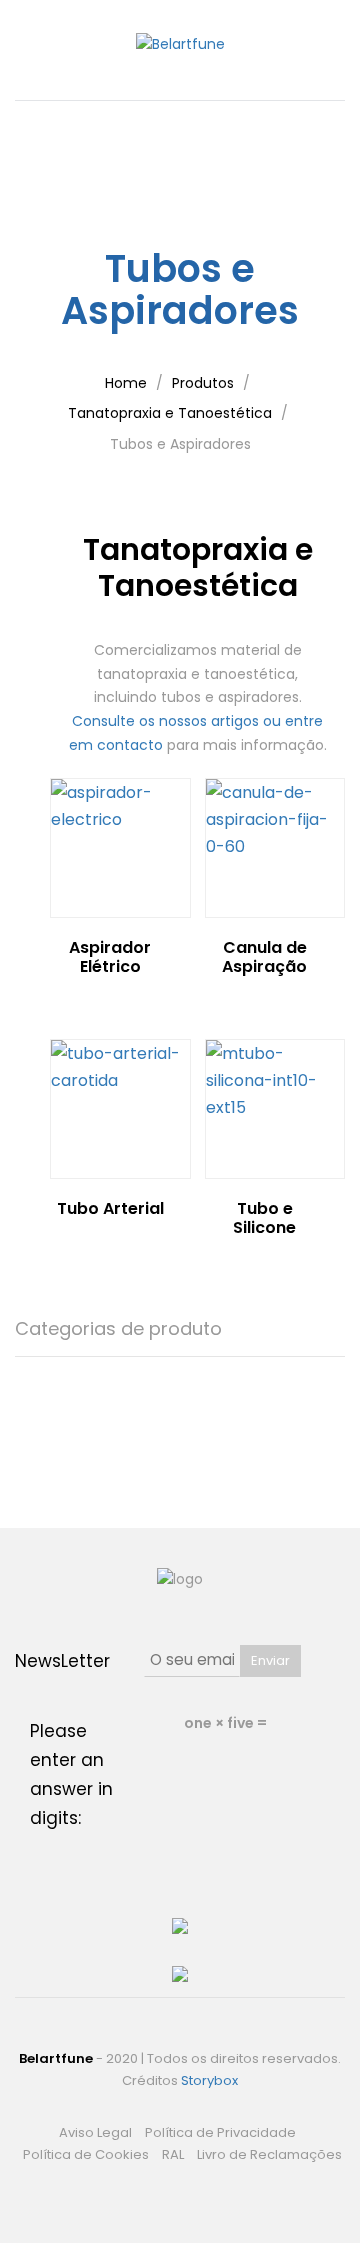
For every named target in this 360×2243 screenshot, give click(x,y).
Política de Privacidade (220, 2132)
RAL (173, 2154)
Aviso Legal (95, 2132)
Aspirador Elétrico (110, 957)
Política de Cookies (86, 2154)
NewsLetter (62, 1661)
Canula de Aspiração (264, 957)
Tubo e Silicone (264, 1218)
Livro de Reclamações (269, 2154)
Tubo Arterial (110, 1208)
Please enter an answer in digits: (71, 1774)
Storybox (209, 2080)
